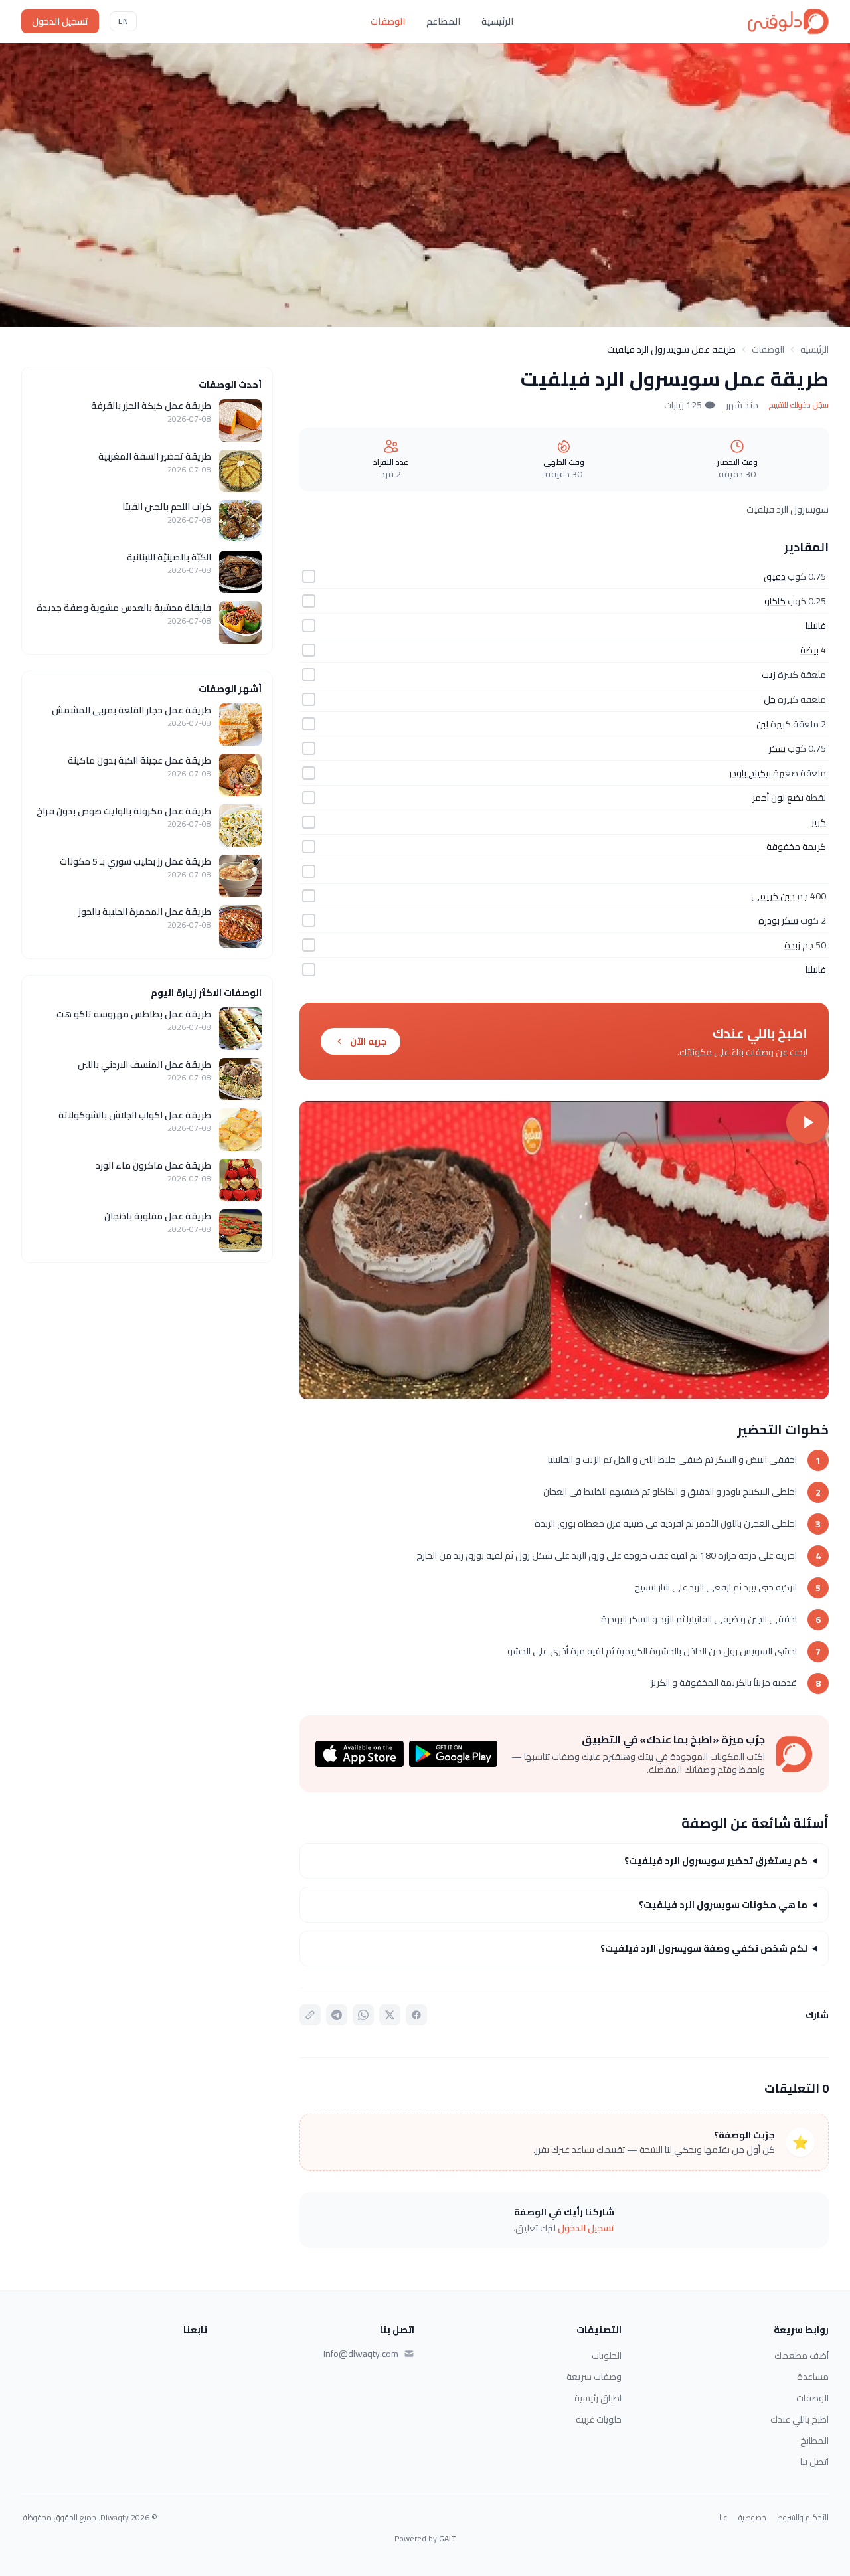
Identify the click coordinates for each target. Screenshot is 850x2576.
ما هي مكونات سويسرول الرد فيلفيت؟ (723, 1905)
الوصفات (388, 21)
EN (123, 21)
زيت (769, 675)
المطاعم (443, 21)
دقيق (775, 576)
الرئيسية (497, 21)
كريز (819, 822)
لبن (762, 724)
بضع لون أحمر (778, 798)
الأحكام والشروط (803, 2518)
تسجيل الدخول (60, 21)
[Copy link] (310, 2015)
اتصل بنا (814, 2462)
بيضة (809, 650)
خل (770, 699)
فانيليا (816, 626)
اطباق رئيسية (598, 2398)
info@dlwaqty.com (361, 2354)
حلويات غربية (599, 2419)
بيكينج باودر (750, 773)
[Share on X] (390, 2015)
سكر (777, 748)
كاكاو (775, 601)
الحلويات (607, 2356)
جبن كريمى (773, 896)
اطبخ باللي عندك (800, 2419)
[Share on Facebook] (416, 2015)
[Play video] (564, 1250)
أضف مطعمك (802, 2356)
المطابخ (814, 2441)
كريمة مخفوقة (796, 847)
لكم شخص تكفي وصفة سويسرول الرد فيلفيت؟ (704, 1948)
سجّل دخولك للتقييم (799, 405)
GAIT (448, 2538)
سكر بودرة (778, 920)
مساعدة (813, 2377)
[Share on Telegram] (337, 2015)
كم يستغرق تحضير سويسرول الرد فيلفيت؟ (716, 1861)
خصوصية (752, 2518)
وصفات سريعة (594, 2377)
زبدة (792, 945)
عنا (723, 2518)
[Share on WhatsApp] (363, 2015)
